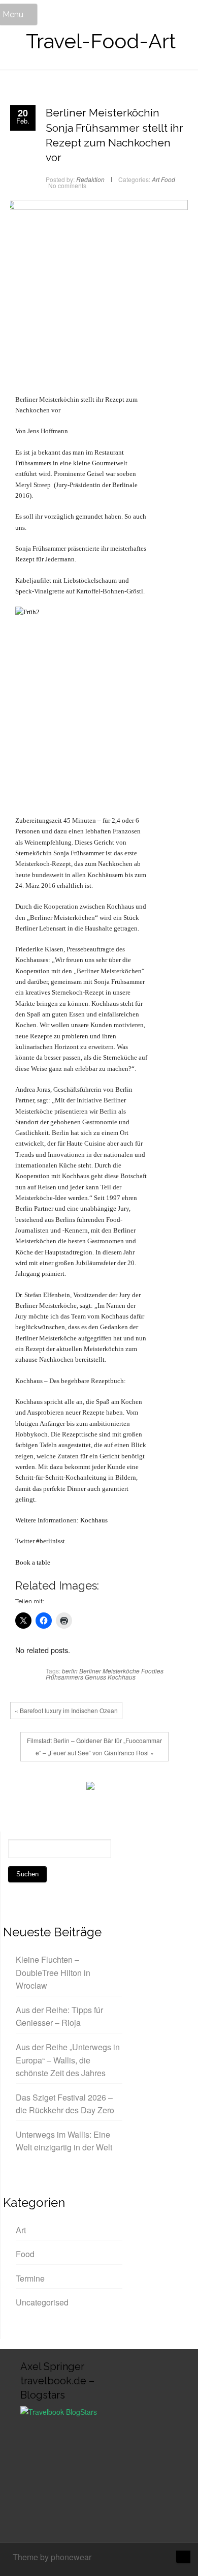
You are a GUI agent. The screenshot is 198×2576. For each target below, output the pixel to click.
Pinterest (69, 1788)
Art (156, 179)
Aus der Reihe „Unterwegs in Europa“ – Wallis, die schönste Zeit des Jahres (68, 2060)
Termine (30, 2278)
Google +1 (53, 1788)
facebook (23, 1788)
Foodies (152, 1671)
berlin (70, 1671)
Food (168, 179)
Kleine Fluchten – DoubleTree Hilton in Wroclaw (53, 1972)
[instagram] (148, 2558)
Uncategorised (42, 2302)
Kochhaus (94, 1520)
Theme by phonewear (52, 2557)
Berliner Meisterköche (109, 1671)
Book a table (33, 1562)
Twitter (38, 1788)
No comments (67, 185)
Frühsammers (64, 1677)
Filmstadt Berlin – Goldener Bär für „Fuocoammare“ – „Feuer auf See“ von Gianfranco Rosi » (94, 1746)
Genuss (95, 1677)
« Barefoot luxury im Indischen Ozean (66, 1710)
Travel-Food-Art (101, 41)
